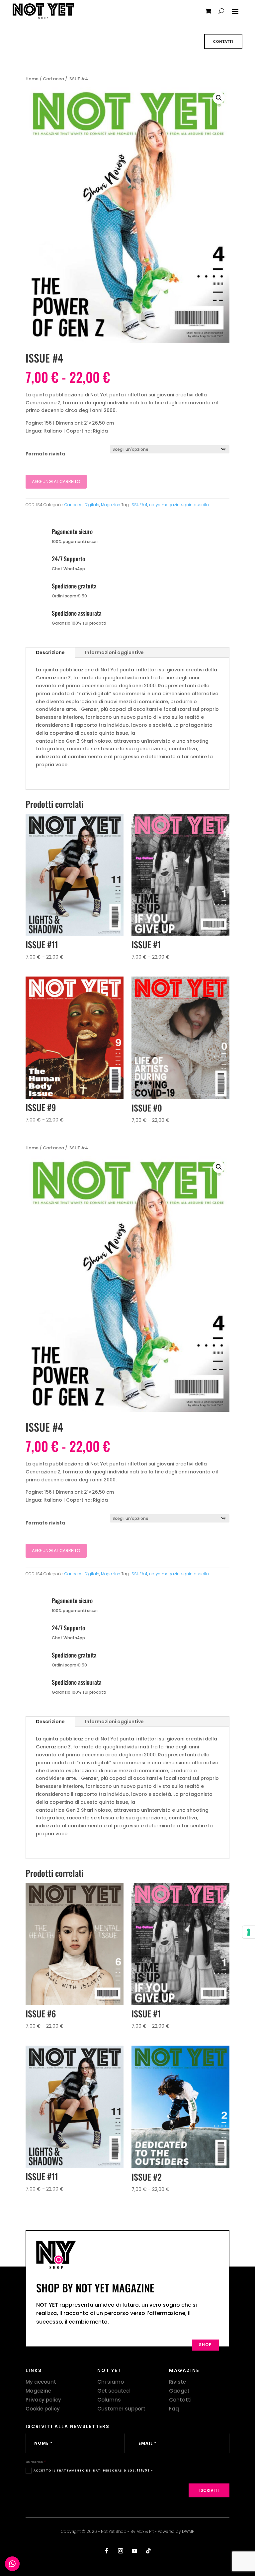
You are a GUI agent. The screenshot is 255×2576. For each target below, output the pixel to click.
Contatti (223, 41)
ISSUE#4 (139, 505)
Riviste (177, 2382)
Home (32, 79)
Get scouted (114, 2391)
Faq (174, 2409)
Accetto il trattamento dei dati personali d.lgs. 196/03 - (93, 2470)
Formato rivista (45, 454)
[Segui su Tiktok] (148, 2551)
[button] (219, 98)
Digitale (92, 505)
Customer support (121, 2409)
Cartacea (53, 79)
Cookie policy (43, 2409)
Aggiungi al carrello (56, 481)
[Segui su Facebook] (107, 2551)
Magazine (111, 505)
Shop (205, 2345)
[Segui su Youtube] (134, 2551)
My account (41, 2382)
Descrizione (50, 652)
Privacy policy (43, 2400)
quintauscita (196, 505)
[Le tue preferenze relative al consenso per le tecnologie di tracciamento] (249, 1932)
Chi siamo (111, 2382)
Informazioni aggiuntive (114, 652)
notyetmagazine (166, 505)
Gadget (179, 2391)
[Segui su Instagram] (121, 2551)
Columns (109, 2400)
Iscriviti (209, 2490)
